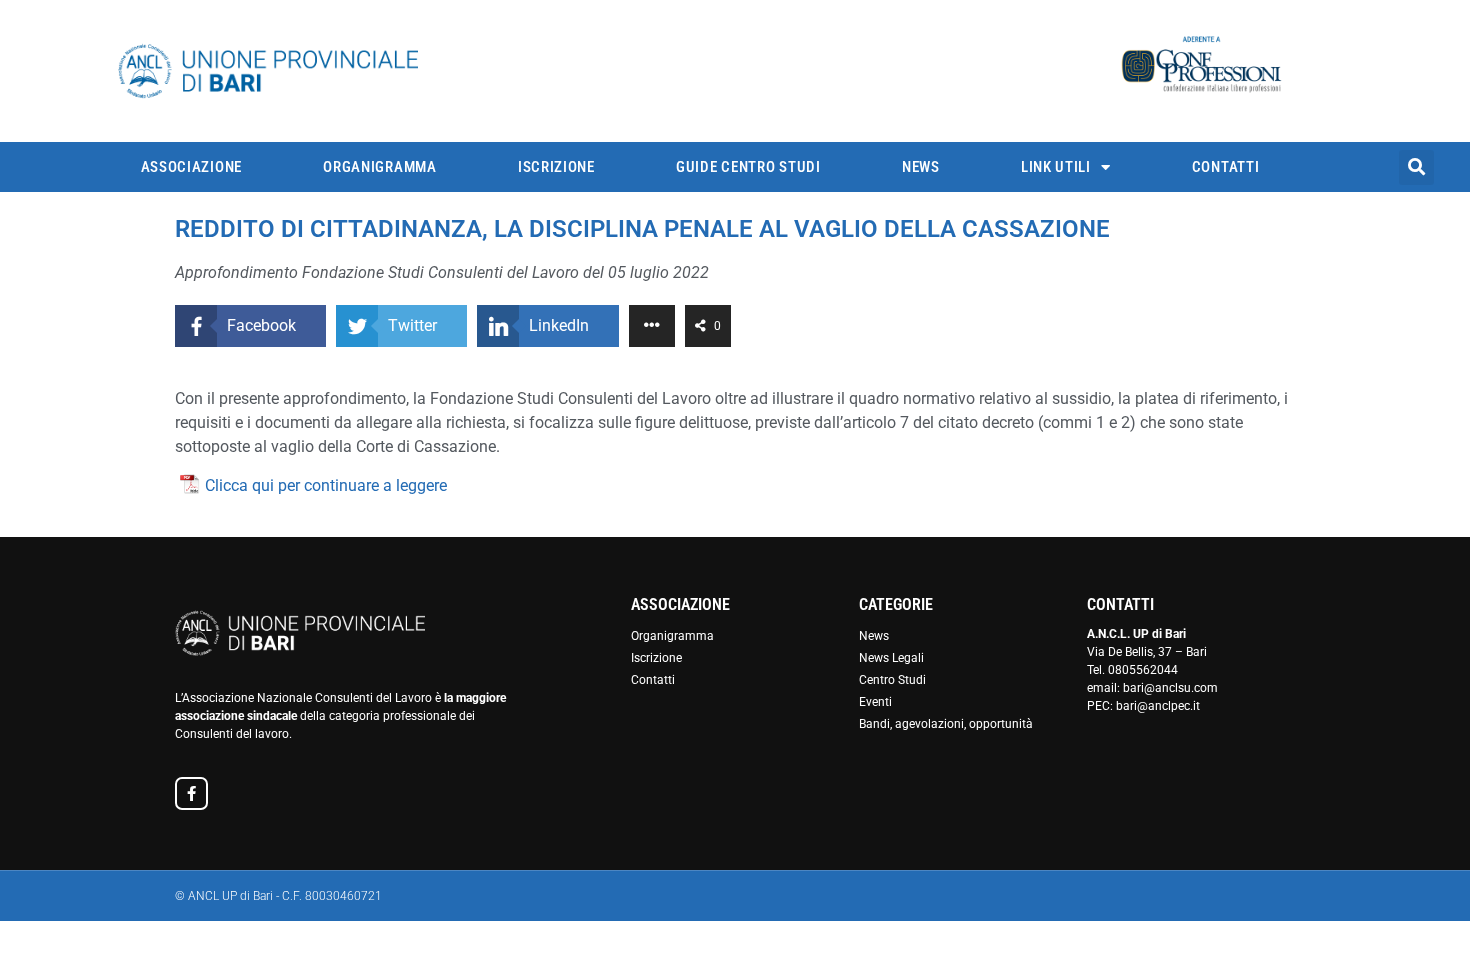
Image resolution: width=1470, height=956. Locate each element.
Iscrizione (556, 167)
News (921, 167)
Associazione (191, 167)
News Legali (891, 658)
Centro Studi (892, 680)
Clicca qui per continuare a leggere (326, 485)
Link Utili (1056, 167)
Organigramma (379, 167)
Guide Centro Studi (748, 167)
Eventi (875, 702)
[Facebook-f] (191, 793)
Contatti (1226, 167)
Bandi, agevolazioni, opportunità (946, 724)
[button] (1416, 167)
